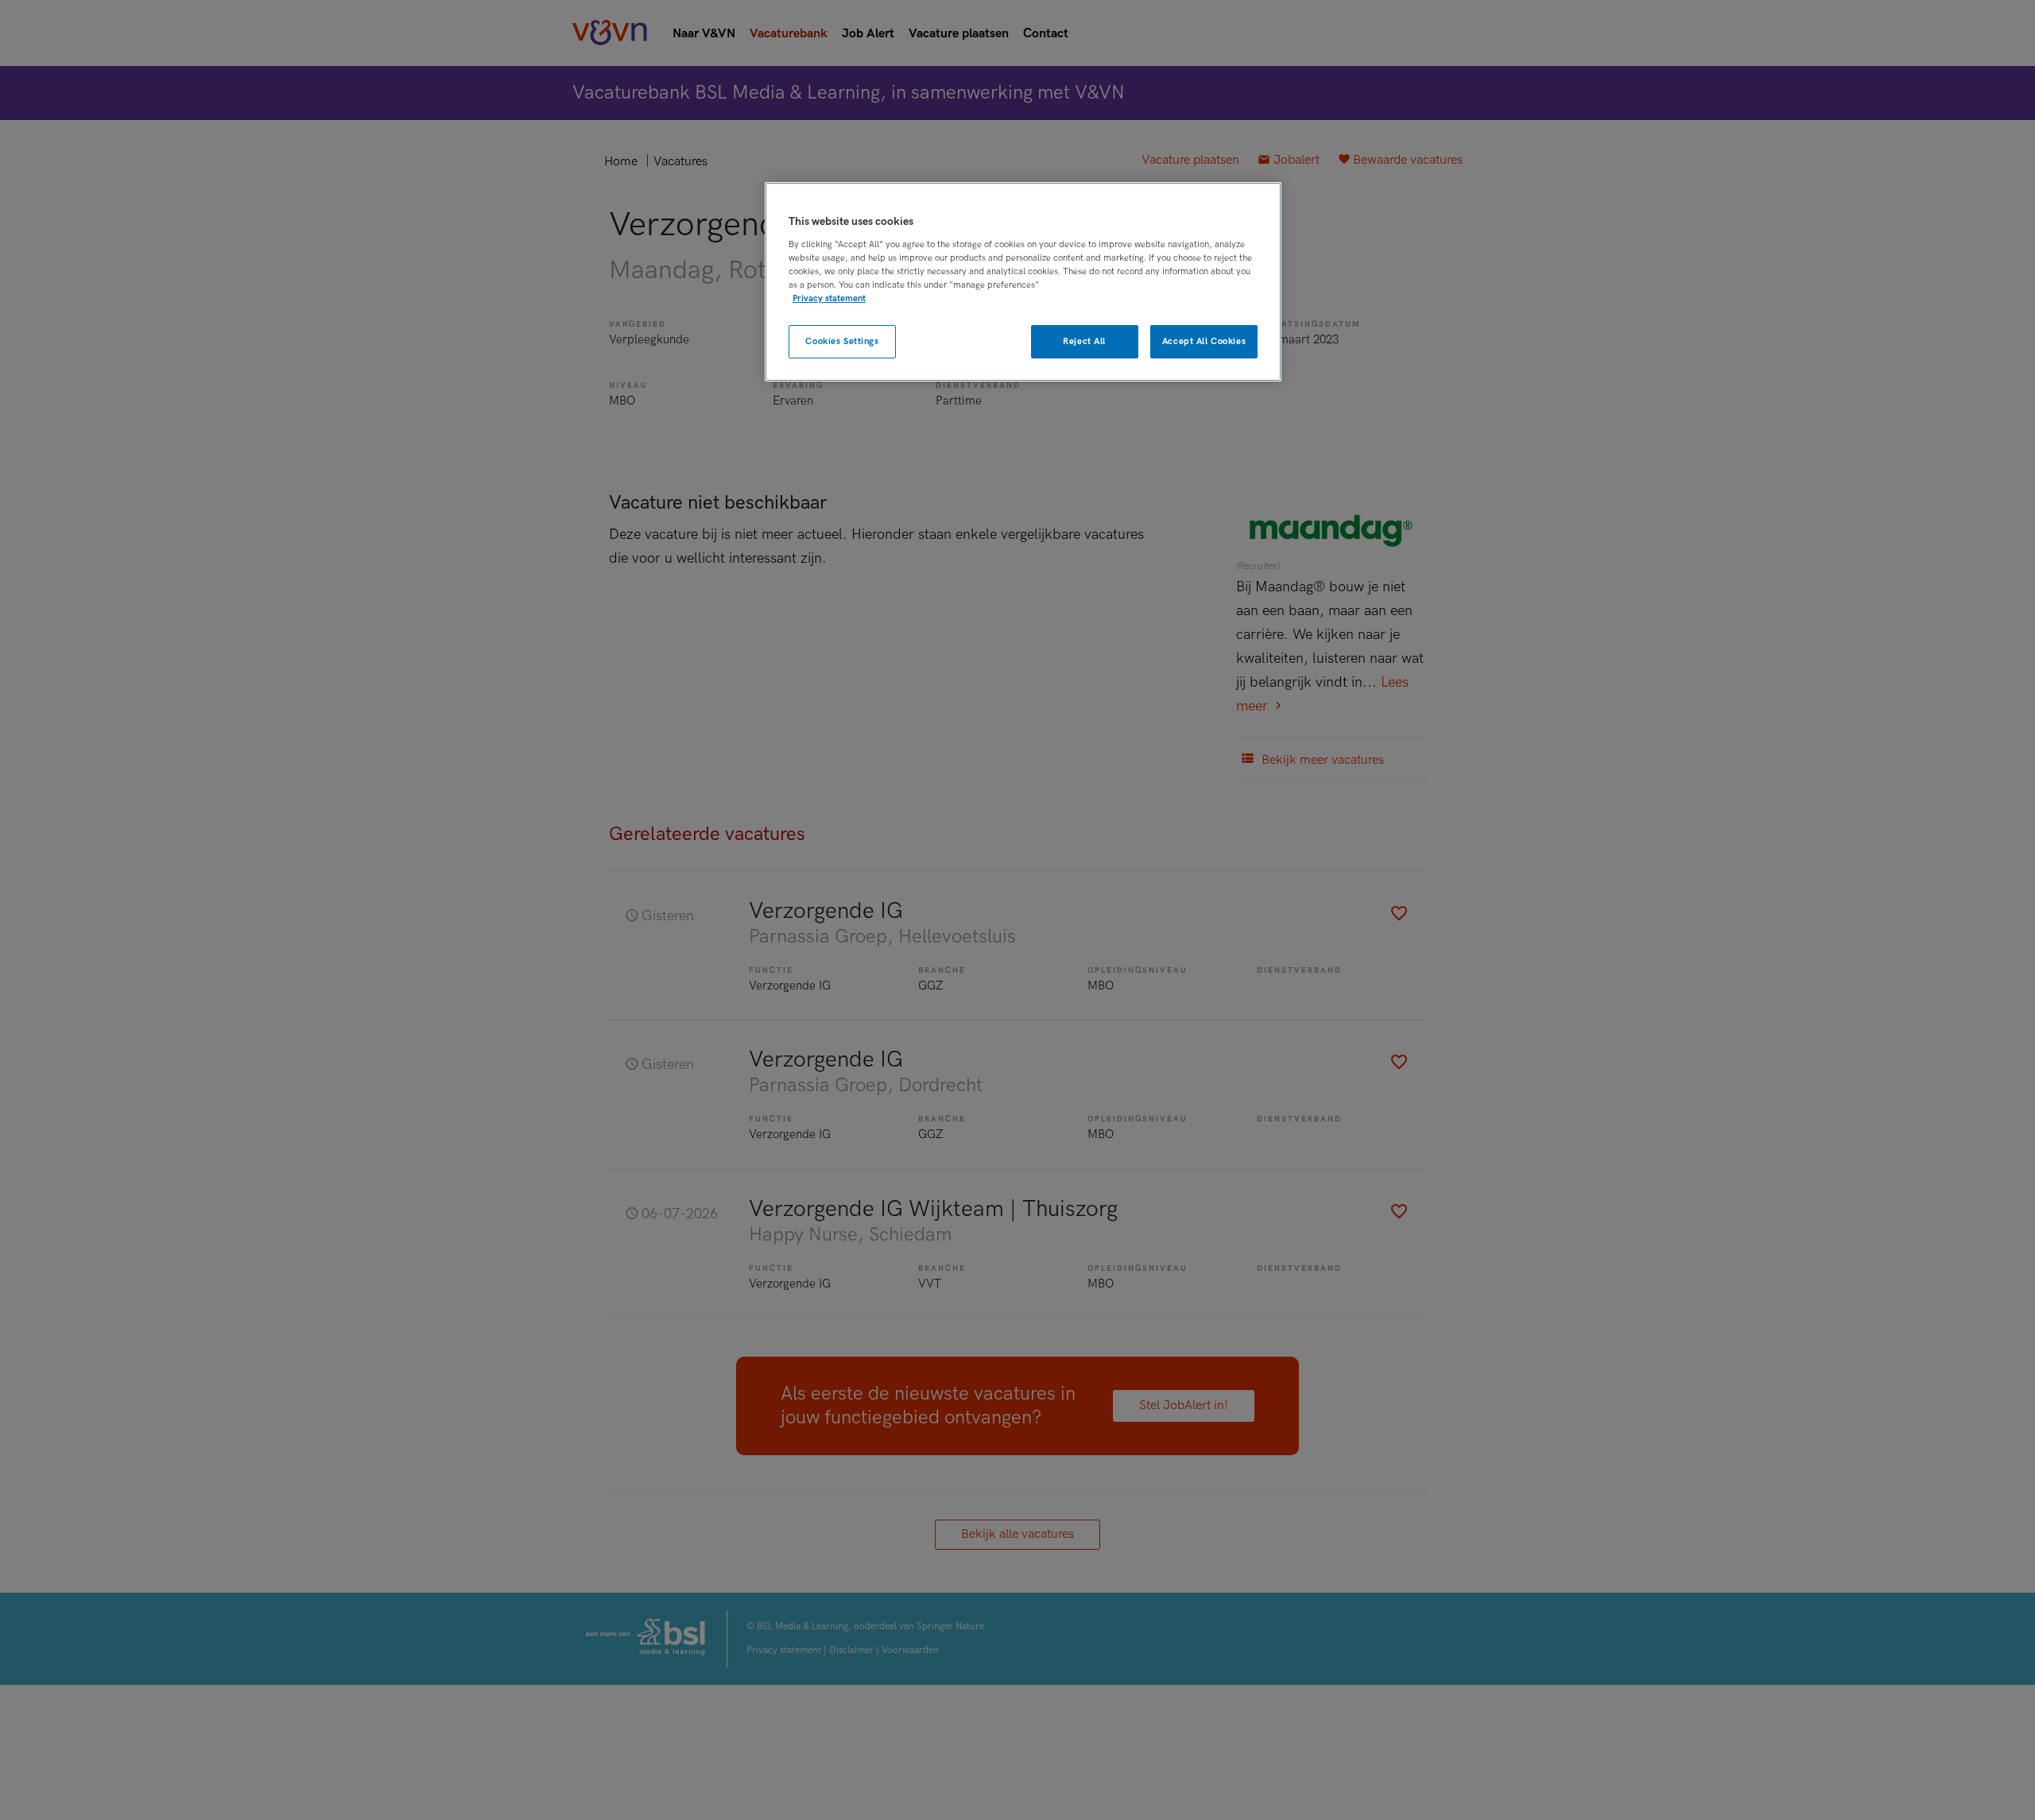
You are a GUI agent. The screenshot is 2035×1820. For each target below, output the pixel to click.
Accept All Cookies (1204, 341)
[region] (1023, 282)
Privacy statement (829, 298)
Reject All (1084, 341)
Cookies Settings (842, 341)
